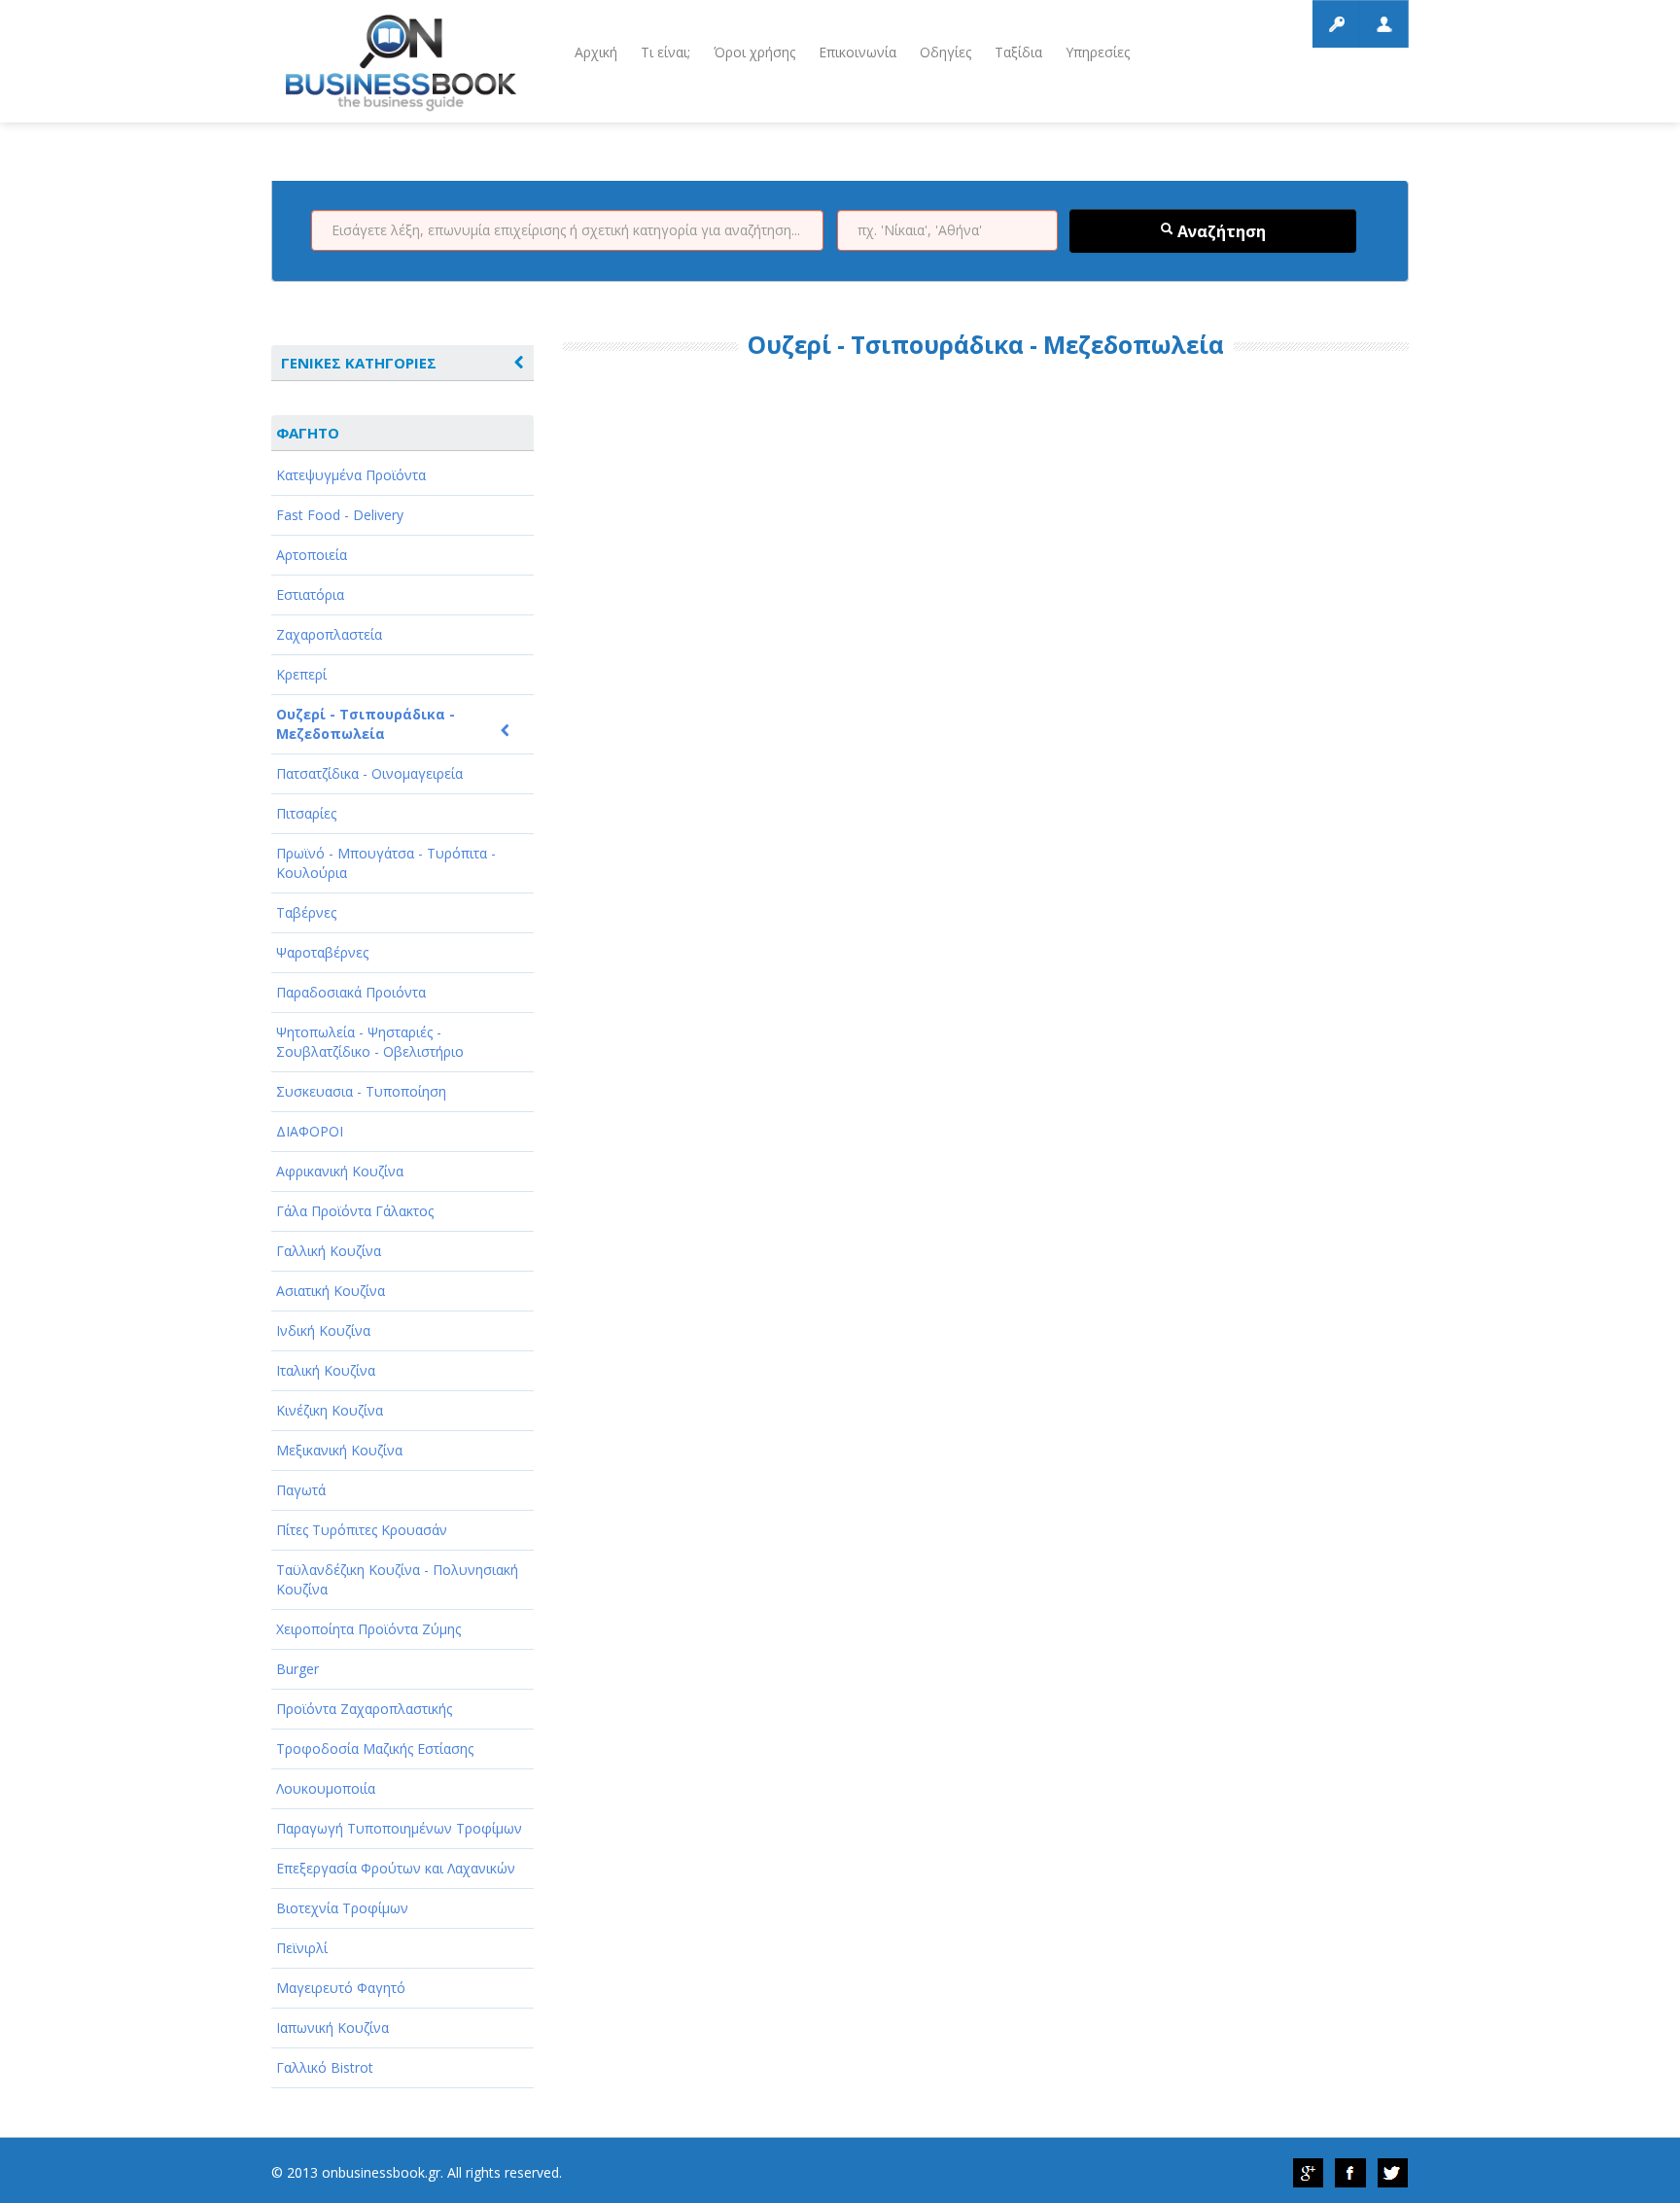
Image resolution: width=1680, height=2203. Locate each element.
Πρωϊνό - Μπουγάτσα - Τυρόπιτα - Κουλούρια (386, 863)
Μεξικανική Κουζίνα (339, 1450)
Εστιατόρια (310, 594)
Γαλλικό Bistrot (325, 2067)
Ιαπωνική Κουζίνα (332, 2028)
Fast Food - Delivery (340, 515)
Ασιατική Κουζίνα (331, 1291)
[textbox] (567, 230)
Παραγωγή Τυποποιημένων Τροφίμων (399, 1828)
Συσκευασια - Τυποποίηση (361, 1091)
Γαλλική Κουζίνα (329, 1251)
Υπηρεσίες (1098, 52)
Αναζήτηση (1220, 231)
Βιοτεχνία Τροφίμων (342, 1908)
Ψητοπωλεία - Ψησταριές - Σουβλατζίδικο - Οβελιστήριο (370, 1042)
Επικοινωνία (857, 52)
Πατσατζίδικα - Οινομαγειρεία (369, 773)
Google (1308, 2173)
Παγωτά (301, 1490)
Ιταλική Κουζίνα (326, 1370)
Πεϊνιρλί (302, 1948)
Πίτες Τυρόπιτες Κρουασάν (362, 1530)
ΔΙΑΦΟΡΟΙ (310, 1131)
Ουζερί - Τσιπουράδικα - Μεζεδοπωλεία (366, 724)
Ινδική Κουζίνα (323, 1330)
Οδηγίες (945, 52)
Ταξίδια (1018, 52)
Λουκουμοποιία (326, 1788)
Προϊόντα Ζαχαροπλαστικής (364, 1709)
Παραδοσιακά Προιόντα (351, 992)
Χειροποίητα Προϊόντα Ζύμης (368, 1629)
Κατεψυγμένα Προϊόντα (351, 475)
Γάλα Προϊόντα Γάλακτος (355, 1211)
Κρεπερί (301, 674)
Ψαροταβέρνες (322, 952)
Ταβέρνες (306, 912)
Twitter (1393, 2173)
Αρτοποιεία (312, 555)
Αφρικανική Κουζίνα (340, 1171)
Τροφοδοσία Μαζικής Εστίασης (375, 1748)
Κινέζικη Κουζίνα (330, 1410)
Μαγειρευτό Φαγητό (341, 1988)
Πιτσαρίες (306, 813)
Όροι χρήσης (754, 52)
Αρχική (596, 52)
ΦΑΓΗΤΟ (308, 433)
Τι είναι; (665, 52)
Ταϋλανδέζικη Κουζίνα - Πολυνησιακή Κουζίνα (397, 1579)
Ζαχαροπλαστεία (329, 634)
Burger (297, 1669)
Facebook (1350, 2173)
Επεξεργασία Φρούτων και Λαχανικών (396, 1868)
